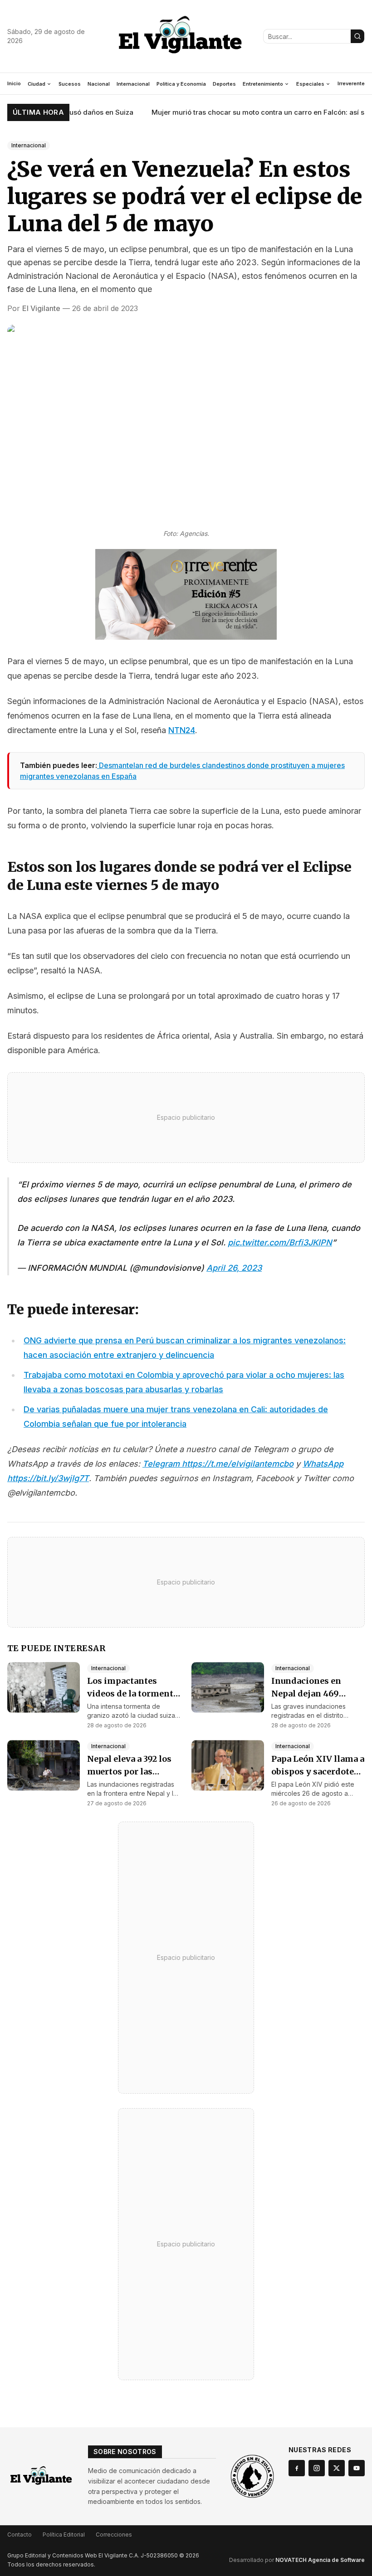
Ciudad (37, 84)
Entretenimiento (263, 84)
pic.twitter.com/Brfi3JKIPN (280, 1242)
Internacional (133, 84)
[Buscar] (357, 36)
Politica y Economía (181, 84)
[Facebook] (297, 2468)
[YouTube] (357, 2468)
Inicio (14, 83)
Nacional (99, 84)
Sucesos (70, 84)
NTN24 (182, 730)
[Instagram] (317, 2468)
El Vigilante (41, 308)
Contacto (20, 2535)
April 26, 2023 (234, 1268)
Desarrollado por (297, 2560)
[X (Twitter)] (337, 2468)
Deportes (224, 84)
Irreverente (351, 83)
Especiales (310, 84)
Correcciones (114, 2535)
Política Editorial (64, 2535)
